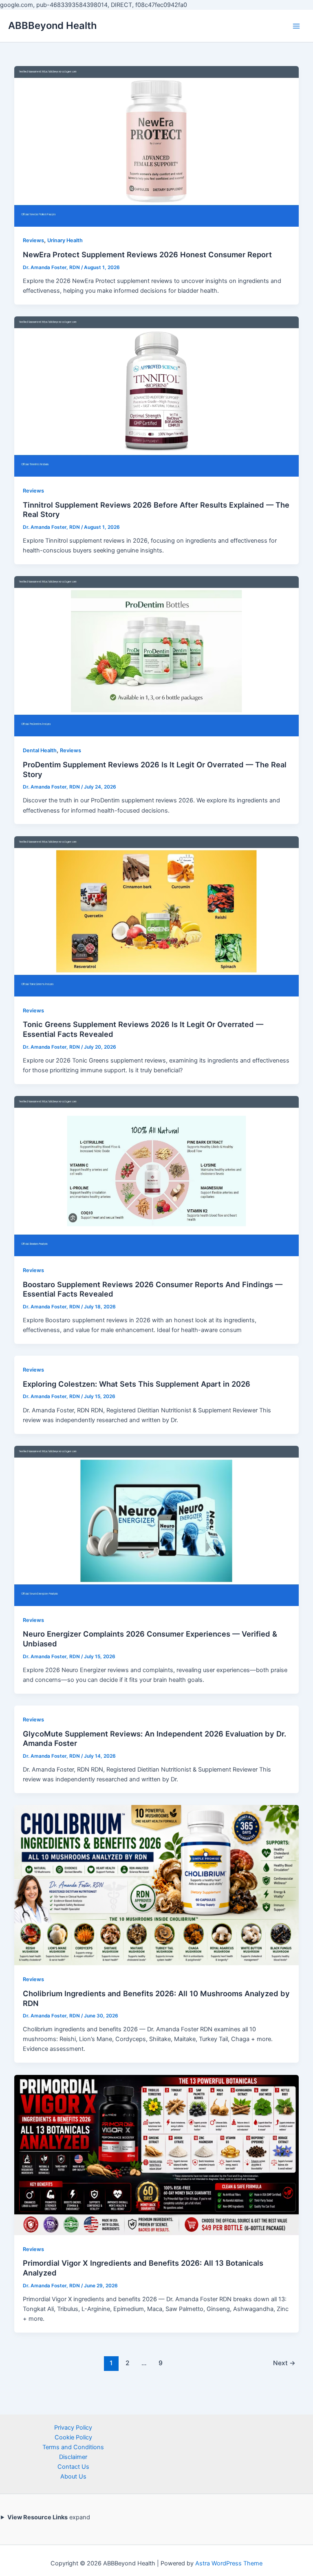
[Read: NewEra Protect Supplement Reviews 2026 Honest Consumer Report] (157, 146)
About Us (73, 2477)
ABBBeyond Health (53, 25)
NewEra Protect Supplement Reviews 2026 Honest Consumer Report (147, 254)
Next (284, 2363)
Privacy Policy (73, 2428)
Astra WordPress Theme (229, 2563)
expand (49, 2517)
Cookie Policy (73, 2437)
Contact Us (73, 2467)
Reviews (33, 240)
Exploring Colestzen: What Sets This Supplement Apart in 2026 (137, 1384)
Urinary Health (65, 240)
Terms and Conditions (73, 2447)
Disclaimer (73, 2457)
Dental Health (40, 750)
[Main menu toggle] (296, 26)
